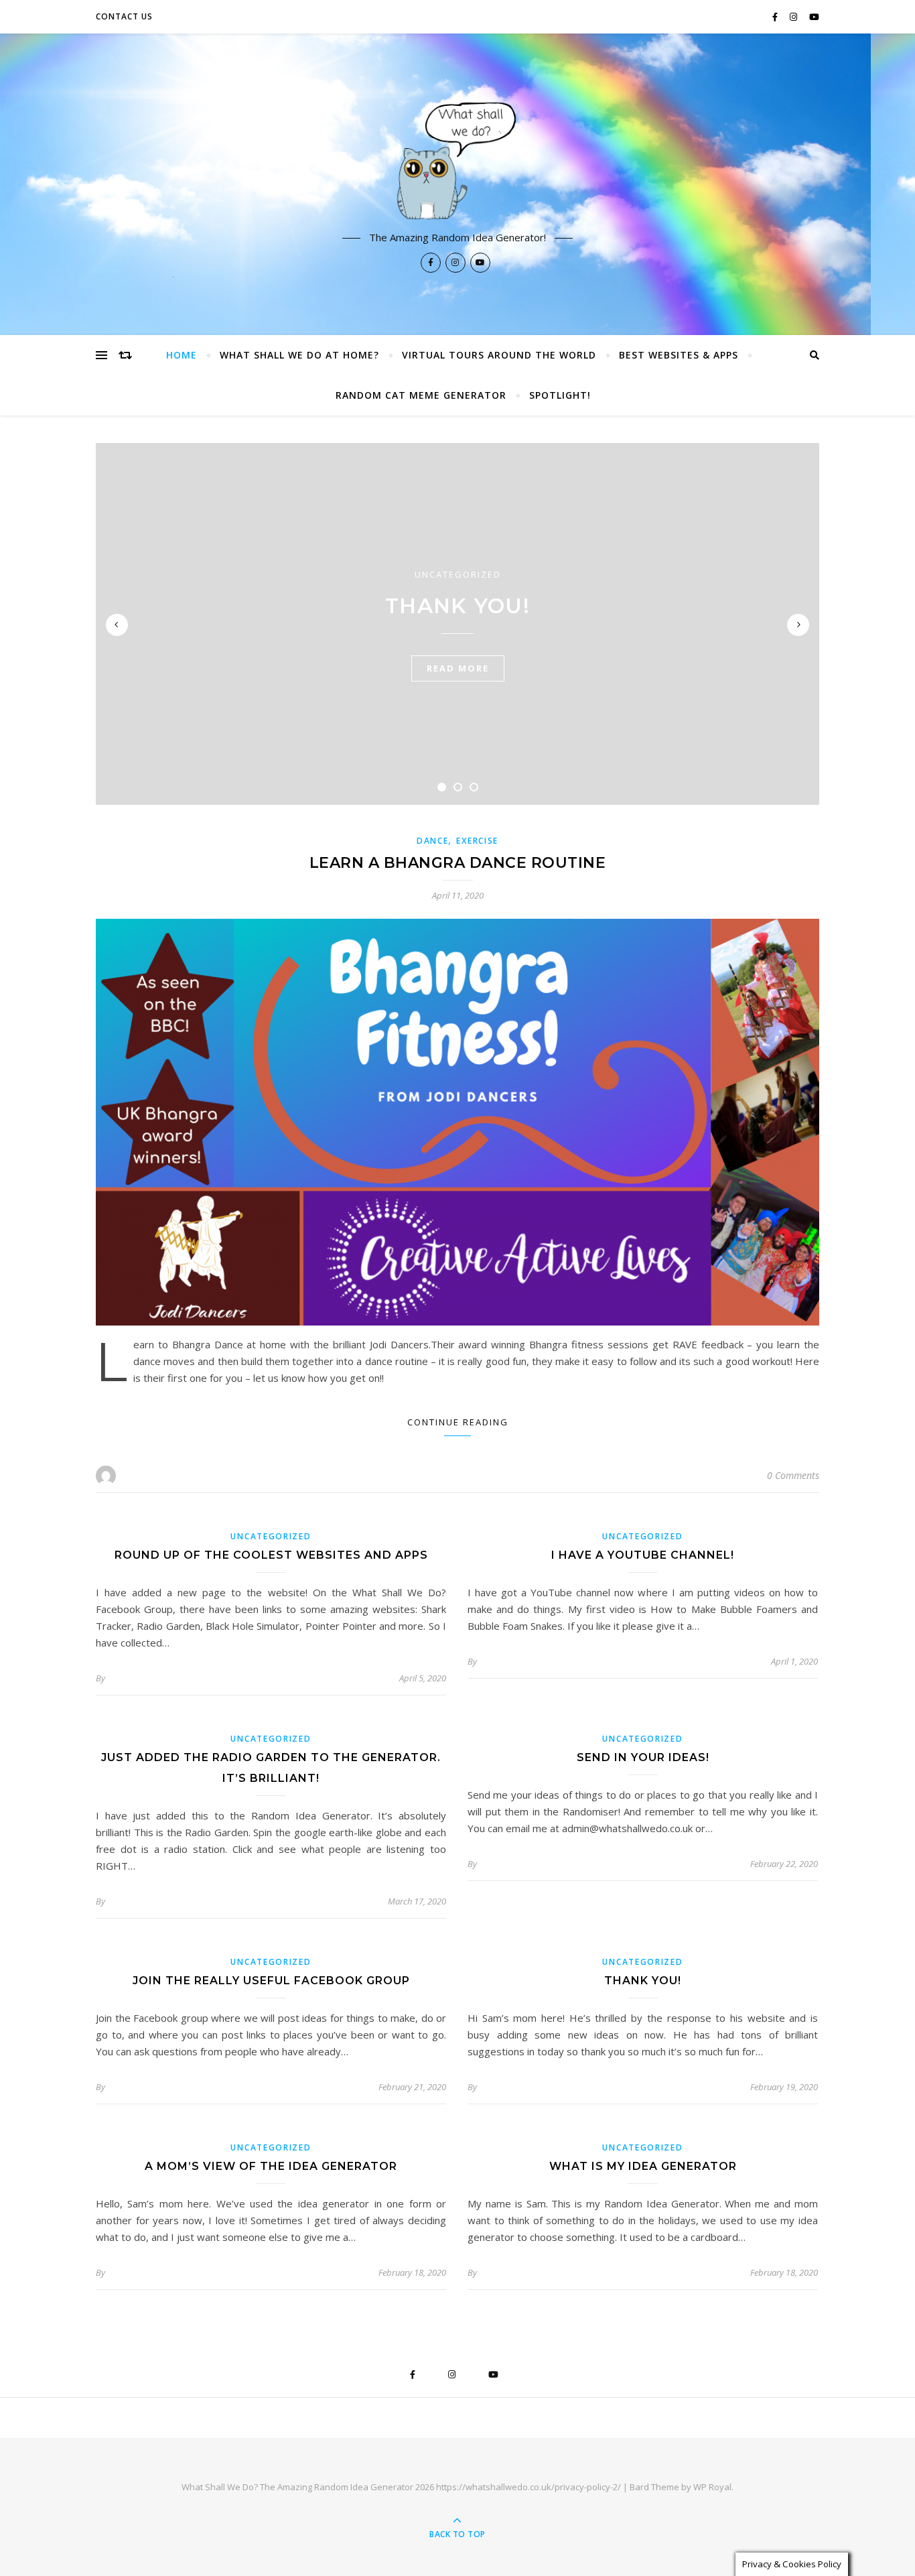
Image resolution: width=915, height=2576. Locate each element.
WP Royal (712, 2487)
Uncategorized (458, 574)
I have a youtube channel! (643, 1555)
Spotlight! (560, 395)
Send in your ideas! (643, 1757)
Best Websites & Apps (679, 355)
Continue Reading (458, 1422)
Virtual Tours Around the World (499, 355)
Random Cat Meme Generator (421, 395)
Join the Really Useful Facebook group (271, 1981)
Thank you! (457, 606)
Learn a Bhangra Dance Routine (458, 863)
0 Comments (793, 1475)
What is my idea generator (643, 2166)
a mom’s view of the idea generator (271, 2166)
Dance (433, 841)
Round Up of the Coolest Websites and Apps (271, 1555)
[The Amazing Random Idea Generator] (457, 159)
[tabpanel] (457, 624)
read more (458, 668)
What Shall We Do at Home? (299, 355)
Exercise (477, 841)
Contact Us (124, 16)
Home (182, 355)
